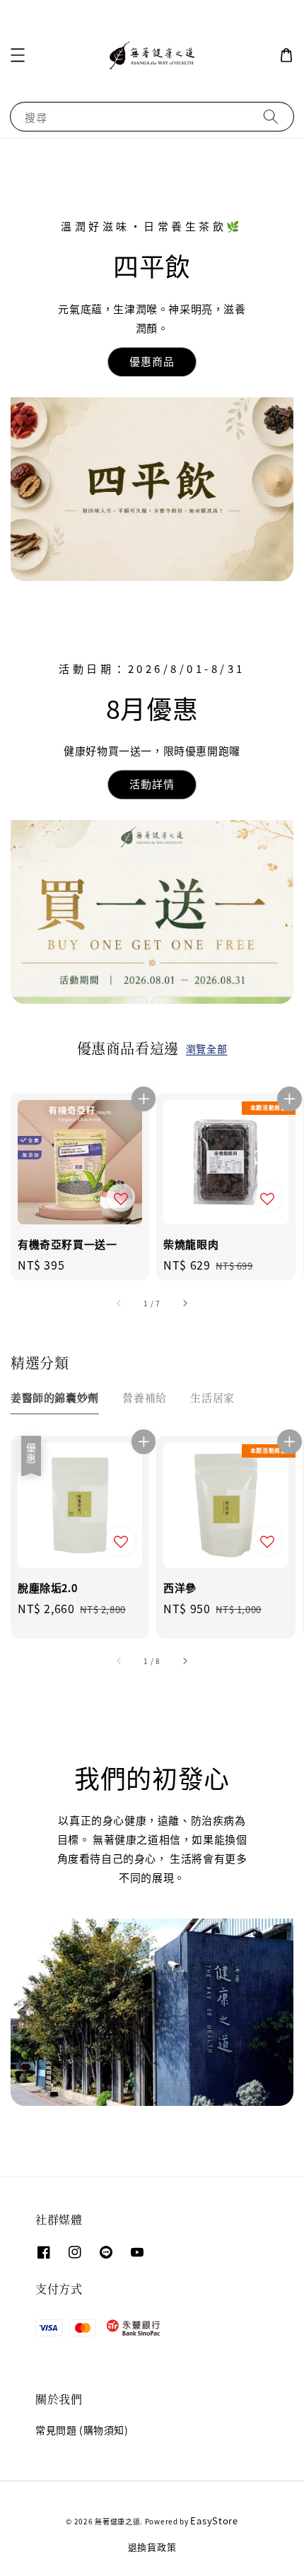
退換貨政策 (152, 2547)
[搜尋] (271, 116)
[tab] (55, 1397)
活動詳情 (152, 784)
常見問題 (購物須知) (82, 2430)
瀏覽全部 (206, 1048)
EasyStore (214, 2521)
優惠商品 (152, 361)
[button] (18, 55)
